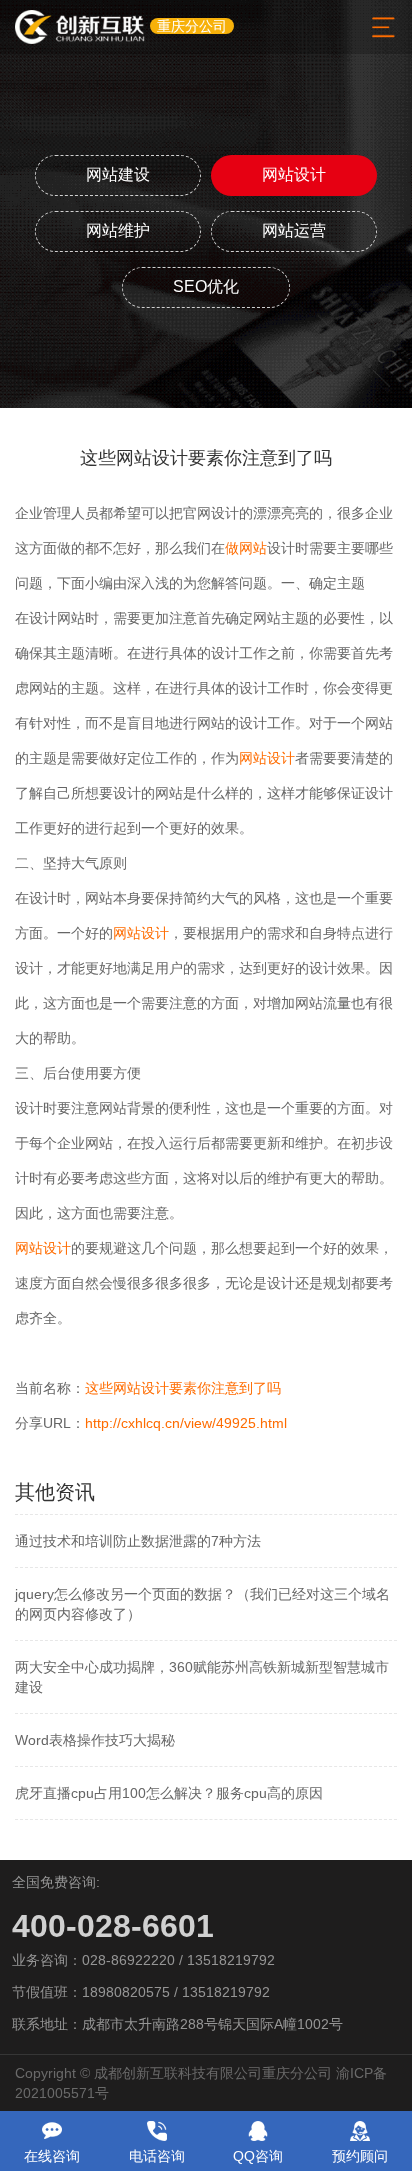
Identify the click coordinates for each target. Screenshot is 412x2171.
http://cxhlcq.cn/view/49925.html (186, 1423)
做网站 (246, 548)
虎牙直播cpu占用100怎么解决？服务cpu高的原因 (169, 1793)
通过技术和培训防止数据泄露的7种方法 (138, 1541)
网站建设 (118, 174)
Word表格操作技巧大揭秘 (95, 1740)
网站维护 (118, 230)
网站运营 (294, 230)
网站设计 (294, 174)
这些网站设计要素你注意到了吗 (183, 1388)
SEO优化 (206, 286)
